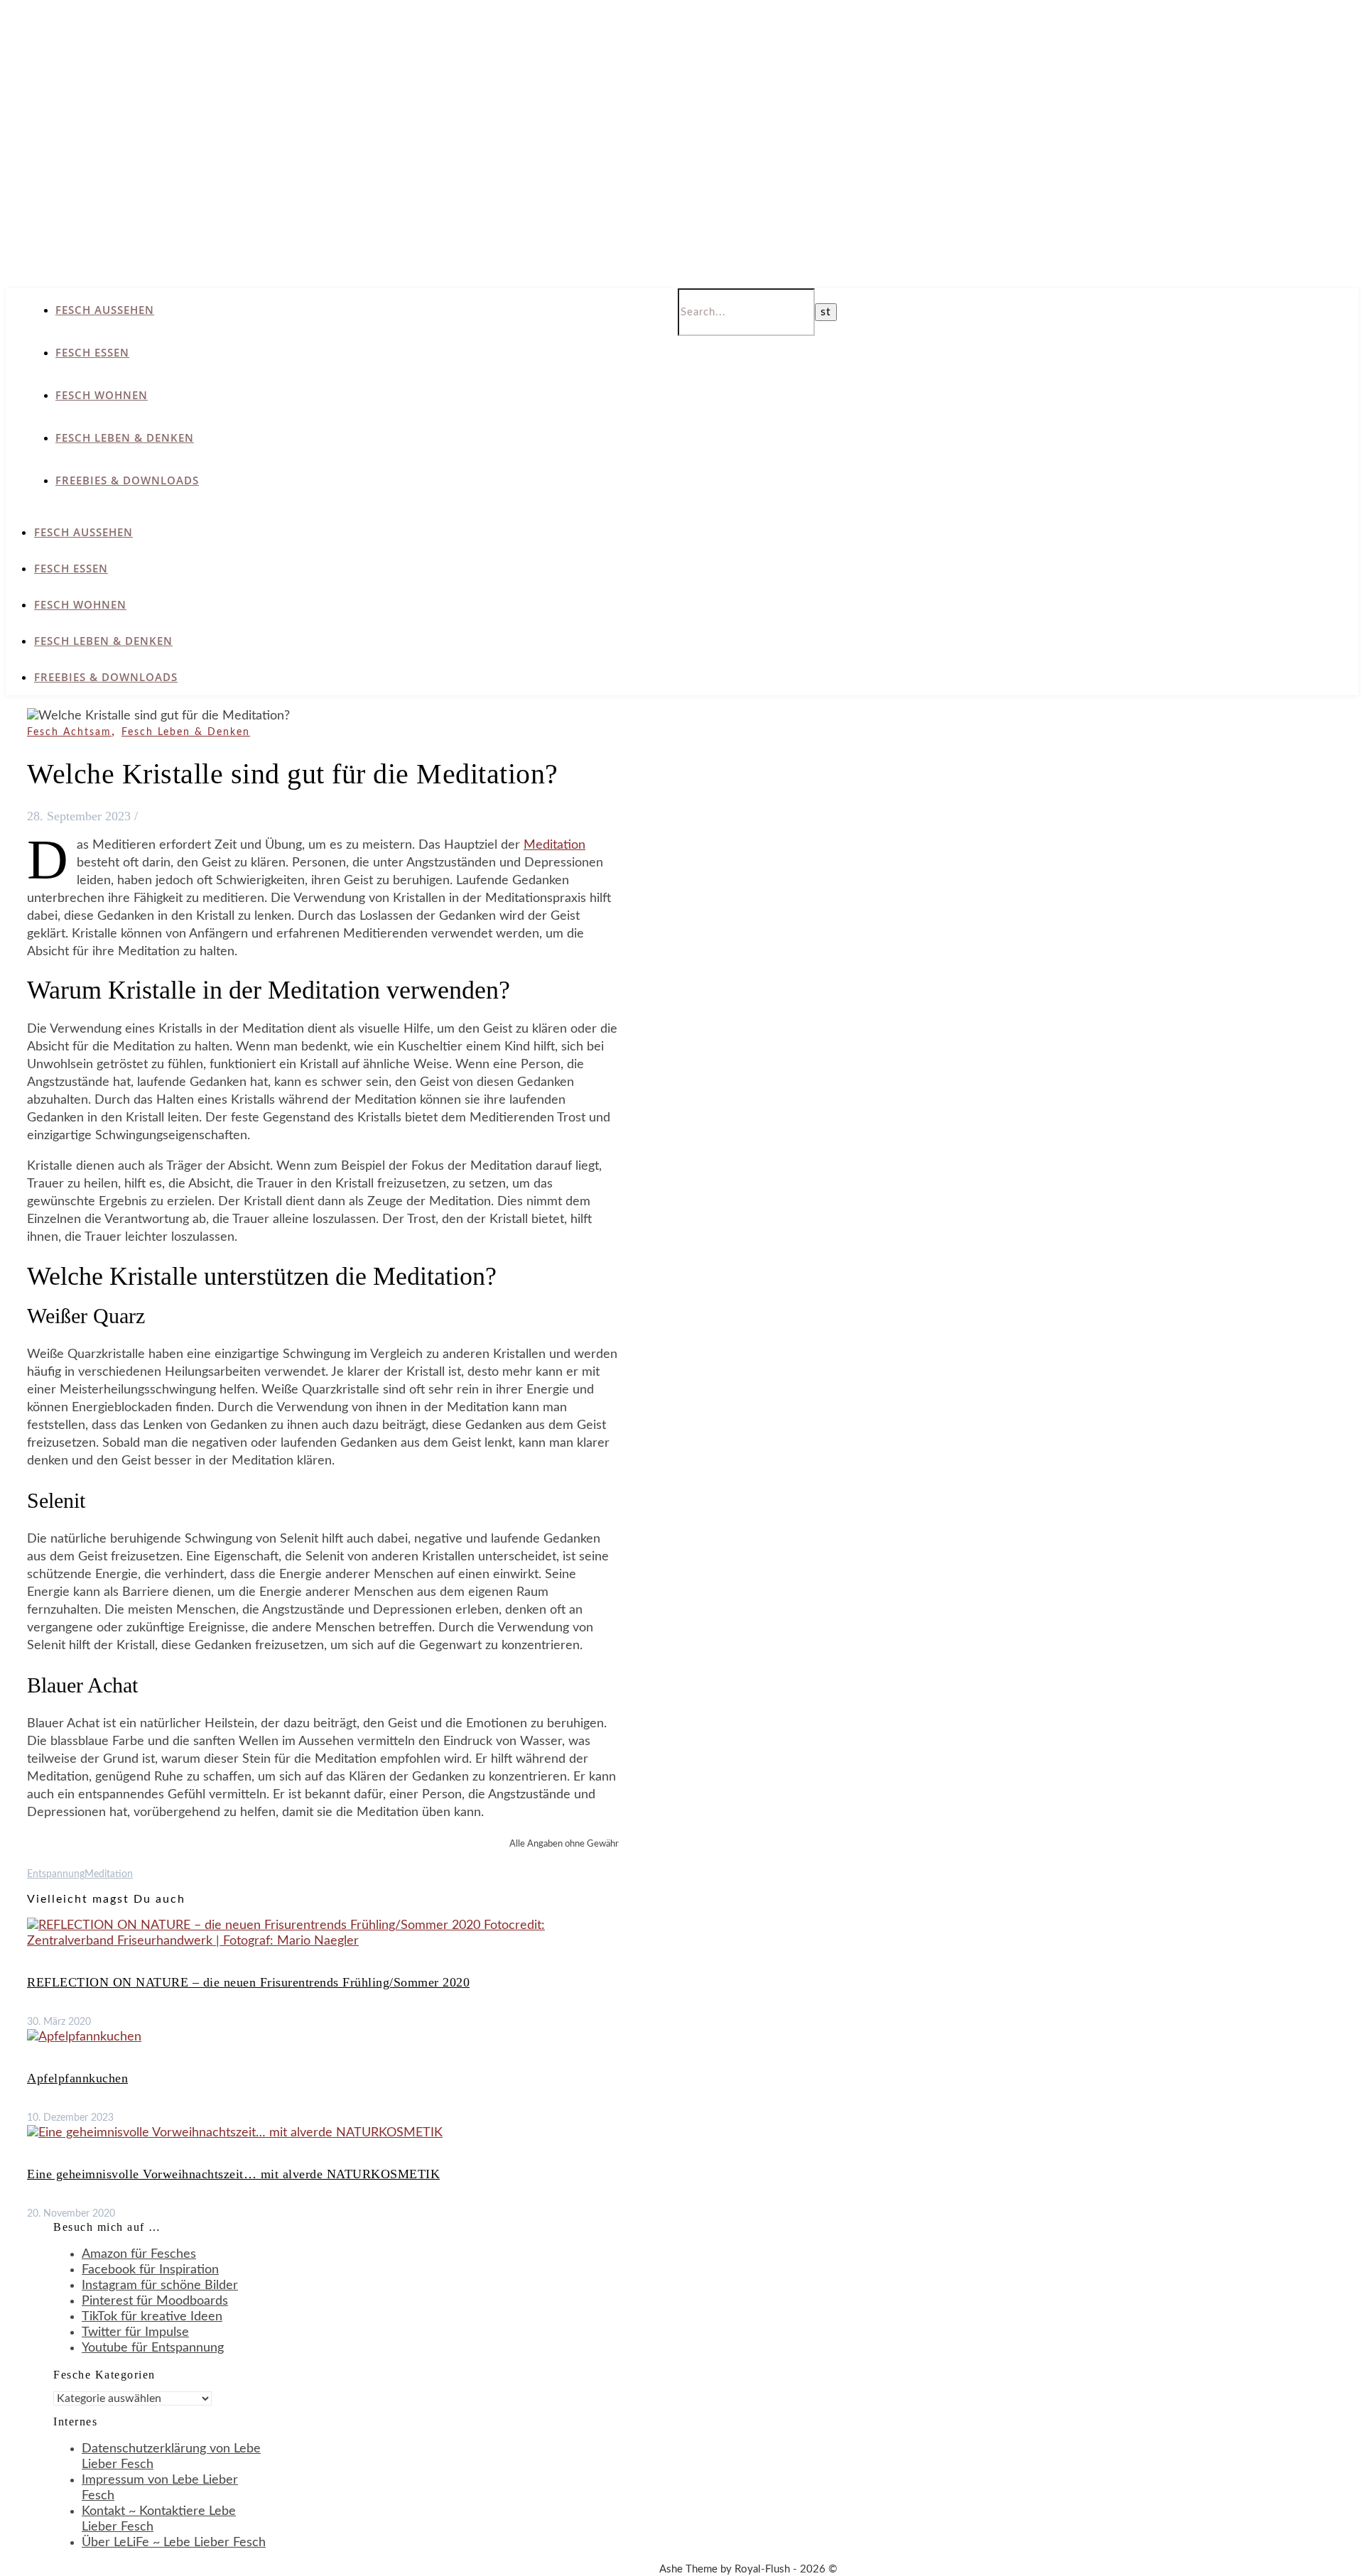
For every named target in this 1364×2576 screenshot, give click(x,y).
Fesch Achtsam (69, 732)
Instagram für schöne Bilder (160, 2286)
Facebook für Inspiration (150, 2270)
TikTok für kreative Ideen (152, 2317)
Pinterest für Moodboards (155, 2301)
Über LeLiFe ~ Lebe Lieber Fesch (174, 2543)
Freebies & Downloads (127, 480)
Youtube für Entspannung (153, 2348)
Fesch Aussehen (105, 310)
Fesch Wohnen (102, 395)
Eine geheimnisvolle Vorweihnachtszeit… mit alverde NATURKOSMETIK (233, 2174)
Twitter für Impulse (135, 2332)
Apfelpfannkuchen (77, 2078)
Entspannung (56, 1874)
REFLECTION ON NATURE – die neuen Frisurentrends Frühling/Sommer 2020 (248, 1982)
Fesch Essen (92, 352)
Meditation (554, 845)
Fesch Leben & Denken (125, 438)
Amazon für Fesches (139, 2254)
